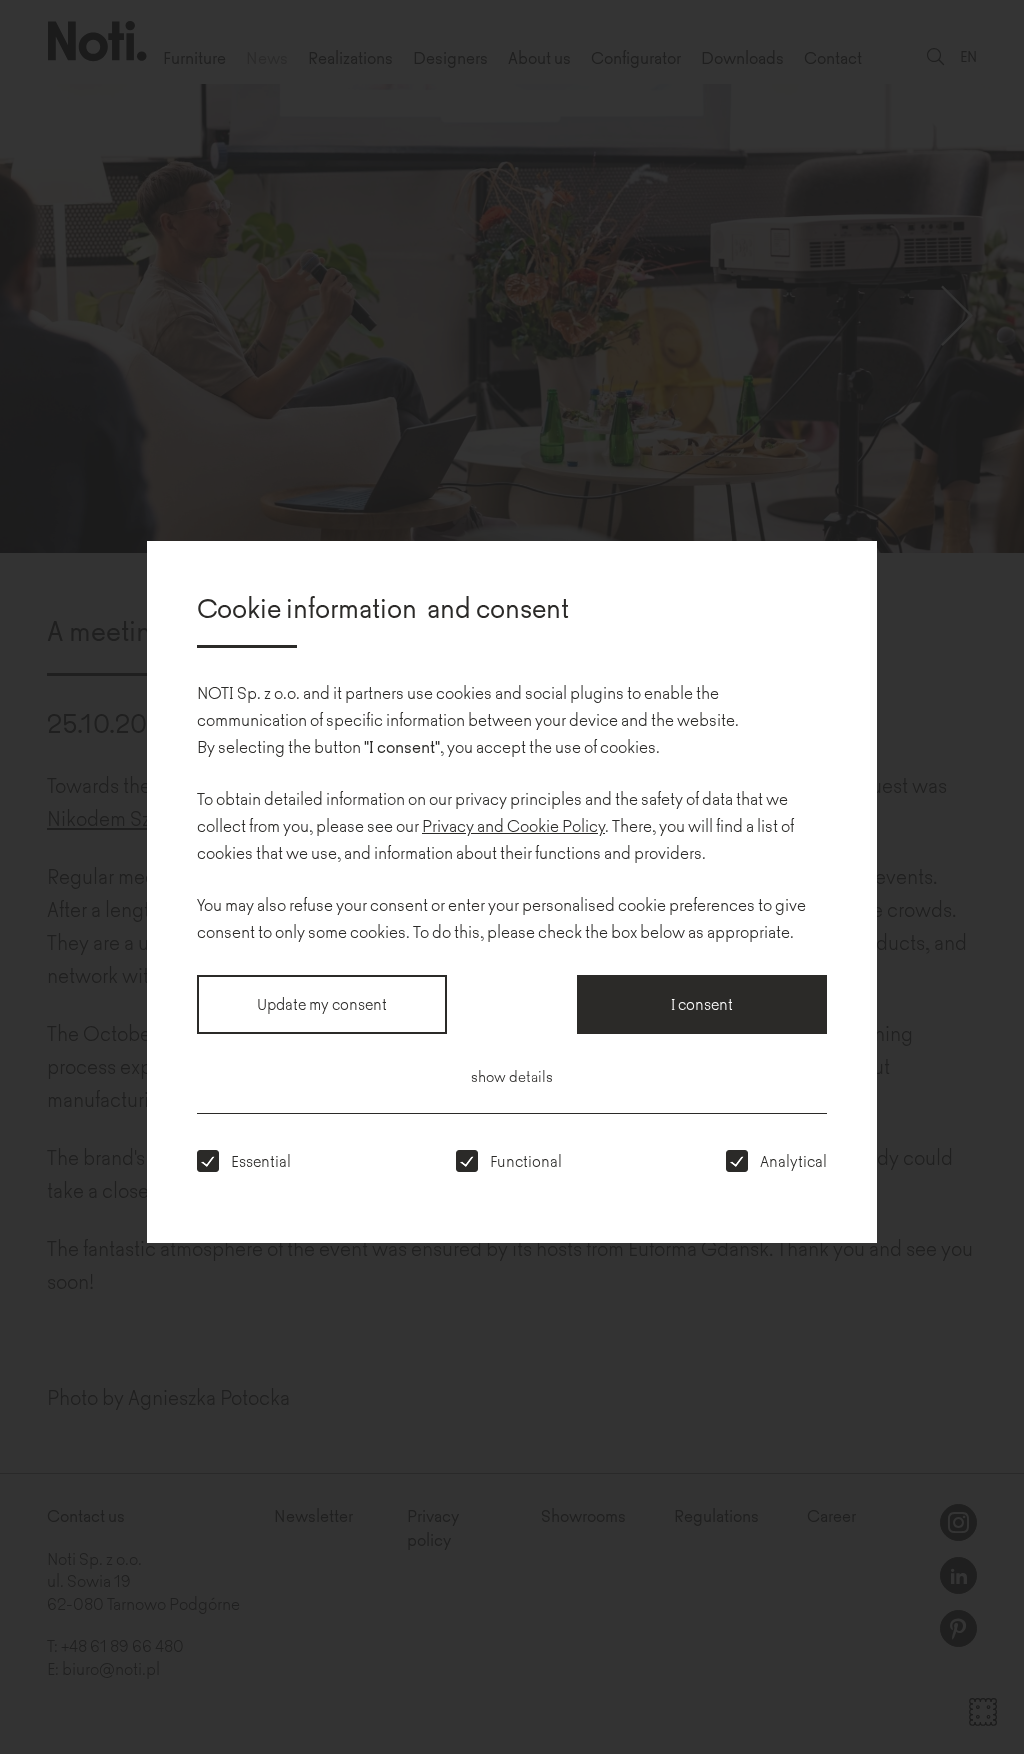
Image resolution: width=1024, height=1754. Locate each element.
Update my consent (322, 1003)
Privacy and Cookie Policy (513, 825)
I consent (702, 1003)
